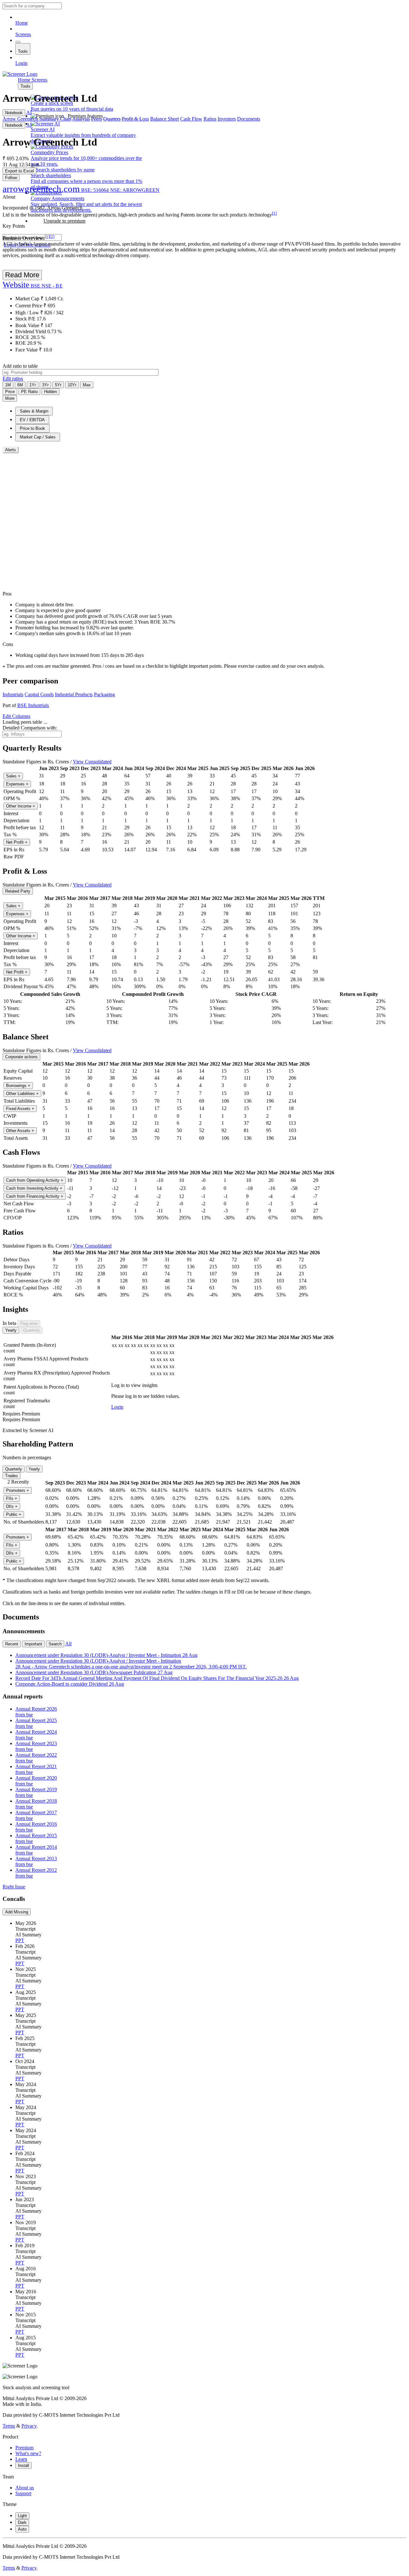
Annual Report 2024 (36, 1735)
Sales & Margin (34, 411)
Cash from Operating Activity (35, 1180)
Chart (66, 119)
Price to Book (32, 428)
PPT (20, 1940)
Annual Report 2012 (36, 1873)
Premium (24, 2448)
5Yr (58, 385)
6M (20, 385)
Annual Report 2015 (36, 1838)
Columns (16, 716)
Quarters (112, 119)
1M (8, 385)
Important (33, 1644)
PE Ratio (29, 392)
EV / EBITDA (32, 420)
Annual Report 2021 (36, 1769)
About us (25, 2488)
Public (14, 1514)
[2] (52, 236)
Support (23, 2493)
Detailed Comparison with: (30, 728)
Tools (23, 51)
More (10, 398)
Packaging (104, 694)
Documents (249, 119)
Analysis (81, 119)
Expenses (17, 784)
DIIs (12, 1506)
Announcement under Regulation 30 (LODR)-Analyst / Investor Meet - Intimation (106, 1655)
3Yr (45, 385)
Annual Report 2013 (36, 1861)
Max (87, 385)
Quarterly (31, 1330)
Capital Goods (39, 694)
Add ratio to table (20, 366)
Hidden (50, 392)
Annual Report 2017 (36, 1815)
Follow (11, 178)
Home (22, 23)
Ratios (210, 119)
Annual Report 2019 (36, 1792)
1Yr (33, 385)
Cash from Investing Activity (34, 1188)
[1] (274, 213)
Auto (22, 2529)
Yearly (11, 1330)
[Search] (18, 42)
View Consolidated (92, 762)
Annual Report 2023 (36, 1746)
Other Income (21, 806)
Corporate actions (21, 1057)
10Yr (72, 385)
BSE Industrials (33, 705)
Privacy (29, 2426)
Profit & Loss (135, 119)
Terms (9, 2426)
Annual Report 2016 (36, 1827)
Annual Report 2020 (36, 1781)
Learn (21, 2459)
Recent (12, 1644)
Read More (22, 275)
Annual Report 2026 (36, 1712)
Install (23, 2466)
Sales (13, 776)
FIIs (12, 1498)
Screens (23, 34)
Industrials (13, 694)
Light (22, 2516)
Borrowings (18, 1086)
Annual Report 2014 (36, 1850)
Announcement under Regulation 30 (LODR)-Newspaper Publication (94, 1672)
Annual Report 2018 (36, 1804)
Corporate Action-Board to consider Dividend (70, 1684)
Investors (227, 119)
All (68, 1644)
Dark (22, 2522)
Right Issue (14, 1887)
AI (29, 112)
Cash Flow (191, 119)
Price (10, 392)
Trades (12, 1476)
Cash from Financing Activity (35, 1196)
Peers (96, 119)
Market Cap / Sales (38, 437)
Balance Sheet (165, 119)
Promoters (18, 1490)
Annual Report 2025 (36, 1723)
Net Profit (17, 842)
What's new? (28, 2453)
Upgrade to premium (64, 221)
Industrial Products (74, 694)
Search (55, 1644)
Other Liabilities (22, 1094)
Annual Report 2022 (36, 1758)
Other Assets (20, 1131)
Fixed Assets (20, 1109)
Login (21, 63)
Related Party (18, 891)
